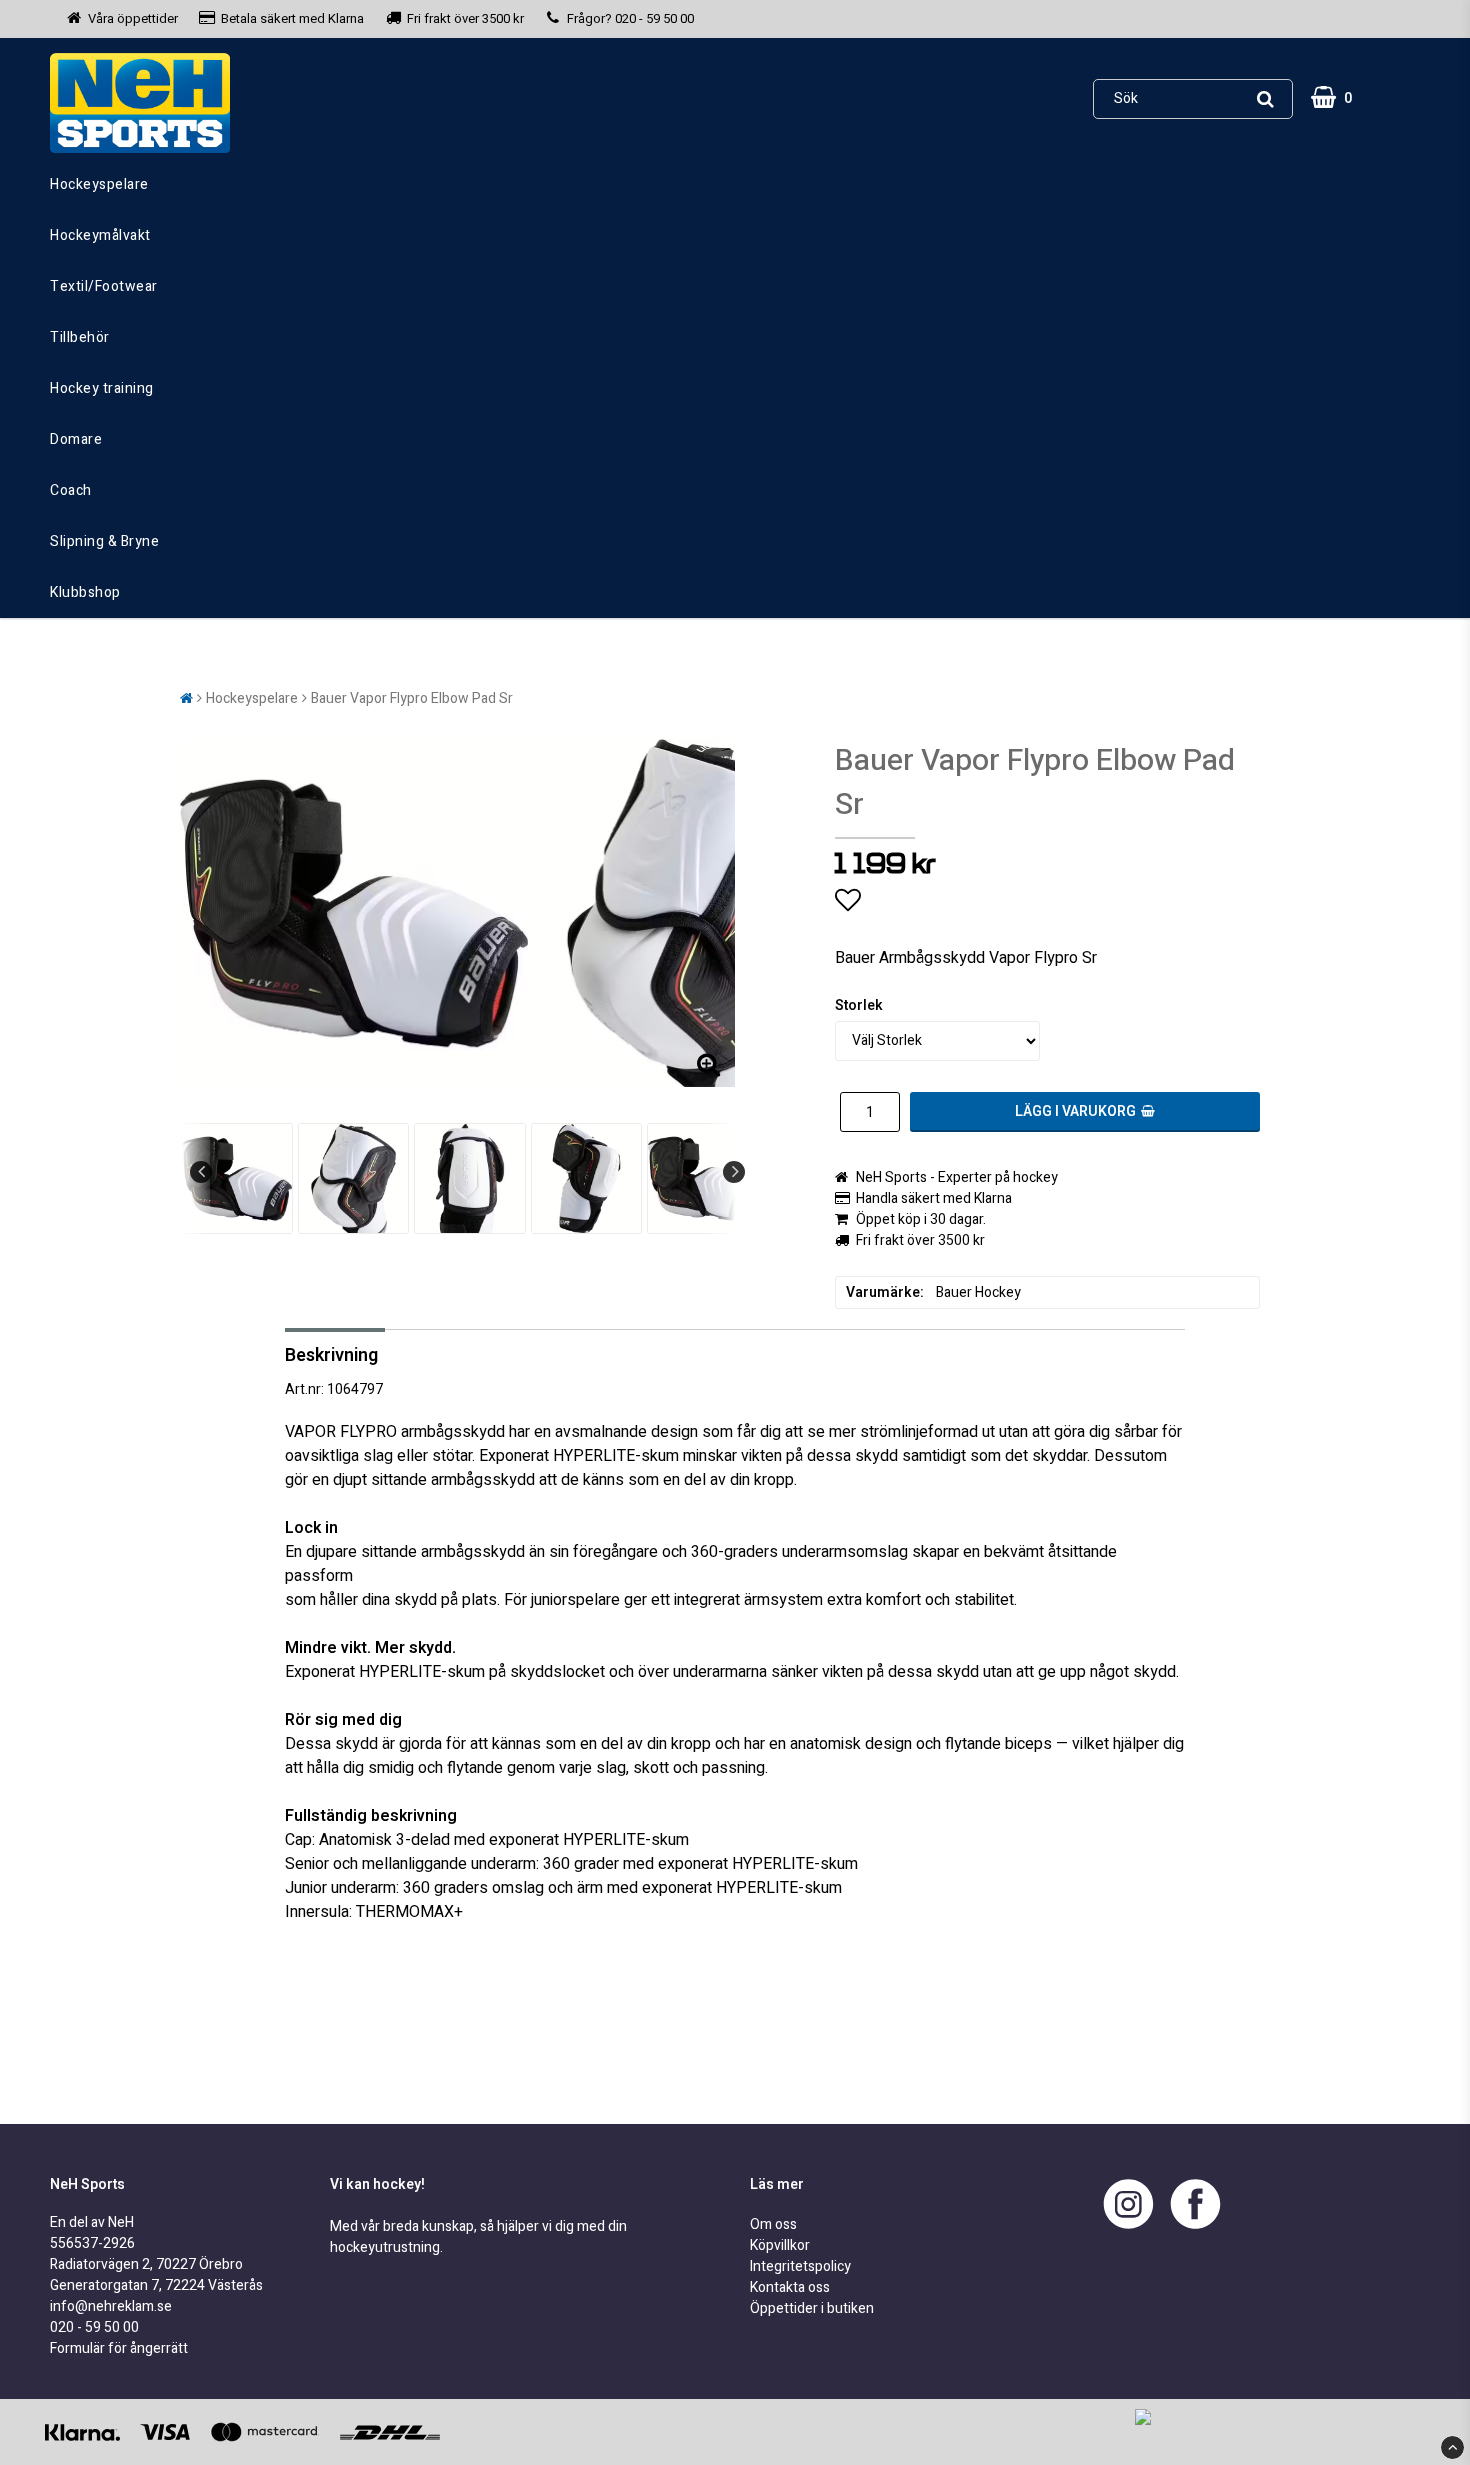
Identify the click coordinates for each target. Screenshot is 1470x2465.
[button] (1334, 98)
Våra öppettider (133, 18)
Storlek (859, 1005)
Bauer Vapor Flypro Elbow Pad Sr (412, 698)
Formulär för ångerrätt (119, 2348)
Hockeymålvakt (100, 235)
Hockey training (102, 388)
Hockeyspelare (99, 184)
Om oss (773, 2224)
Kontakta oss (790, 2287)
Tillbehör (80, 337)
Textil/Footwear (104, 286)
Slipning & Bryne (104, 541)
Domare (76, 439)
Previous (201, 1172)
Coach (71, 490)
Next (734, 1172)
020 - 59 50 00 (654, 18)
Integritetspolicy (800, 2266)
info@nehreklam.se (111, 2306)
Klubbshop (85, 592)
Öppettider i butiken (812, 2308)
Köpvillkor (780, 2245)
